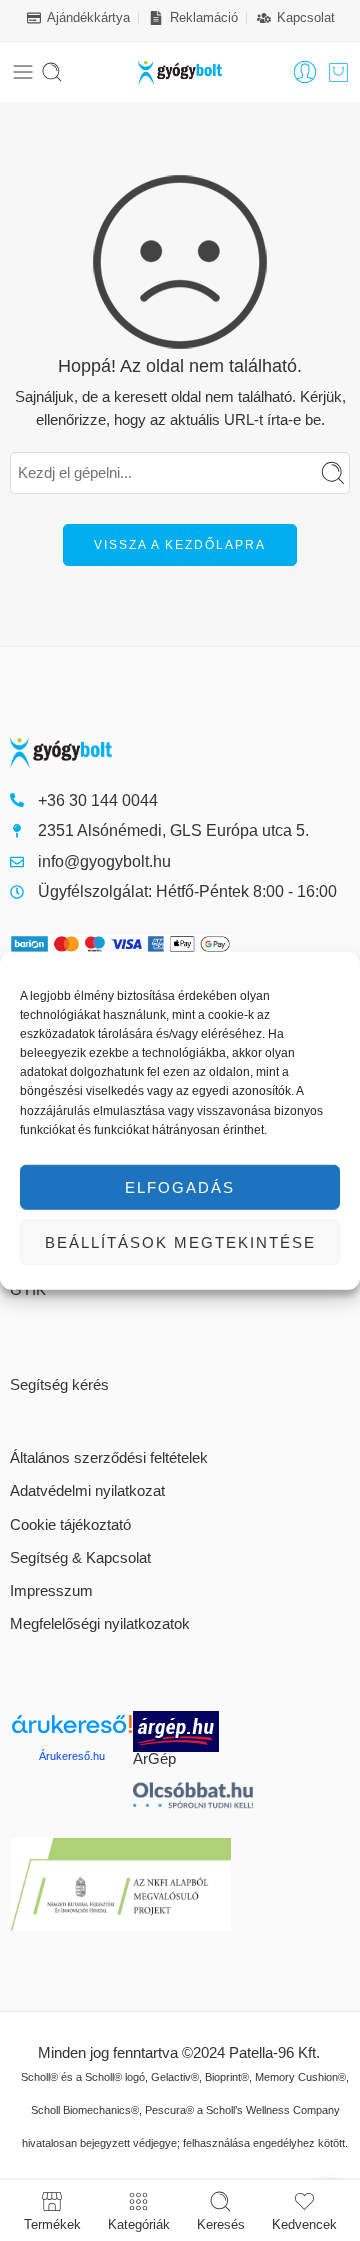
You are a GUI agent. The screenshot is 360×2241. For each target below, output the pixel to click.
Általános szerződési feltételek (109, 1458)
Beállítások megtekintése (180, 1241)
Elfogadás (180, 1186)
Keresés (221, 2224)
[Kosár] (338, 72)
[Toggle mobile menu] (23, 72)
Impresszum (51, 1591)
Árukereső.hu (72, 1756)
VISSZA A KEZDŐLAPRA (180, 545)
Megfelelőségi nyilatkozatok (100, 1624)
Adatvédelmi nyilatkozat (87, 1491)
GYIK (28, 1290)
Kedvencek (304, 2224)
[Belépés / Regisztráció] (305, 72)
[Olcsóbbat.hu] (193, 1795)
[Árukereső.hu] (72, 1731)
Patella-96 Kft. (274, 2053)
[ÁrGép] (194, 1731)
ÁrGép (154, 1759)
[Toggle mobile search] (52, 72)
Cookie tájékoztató (70, 1525)
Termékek (52, 2224)
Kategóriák (139, 2224)
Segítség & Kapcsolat (80, 1558)
